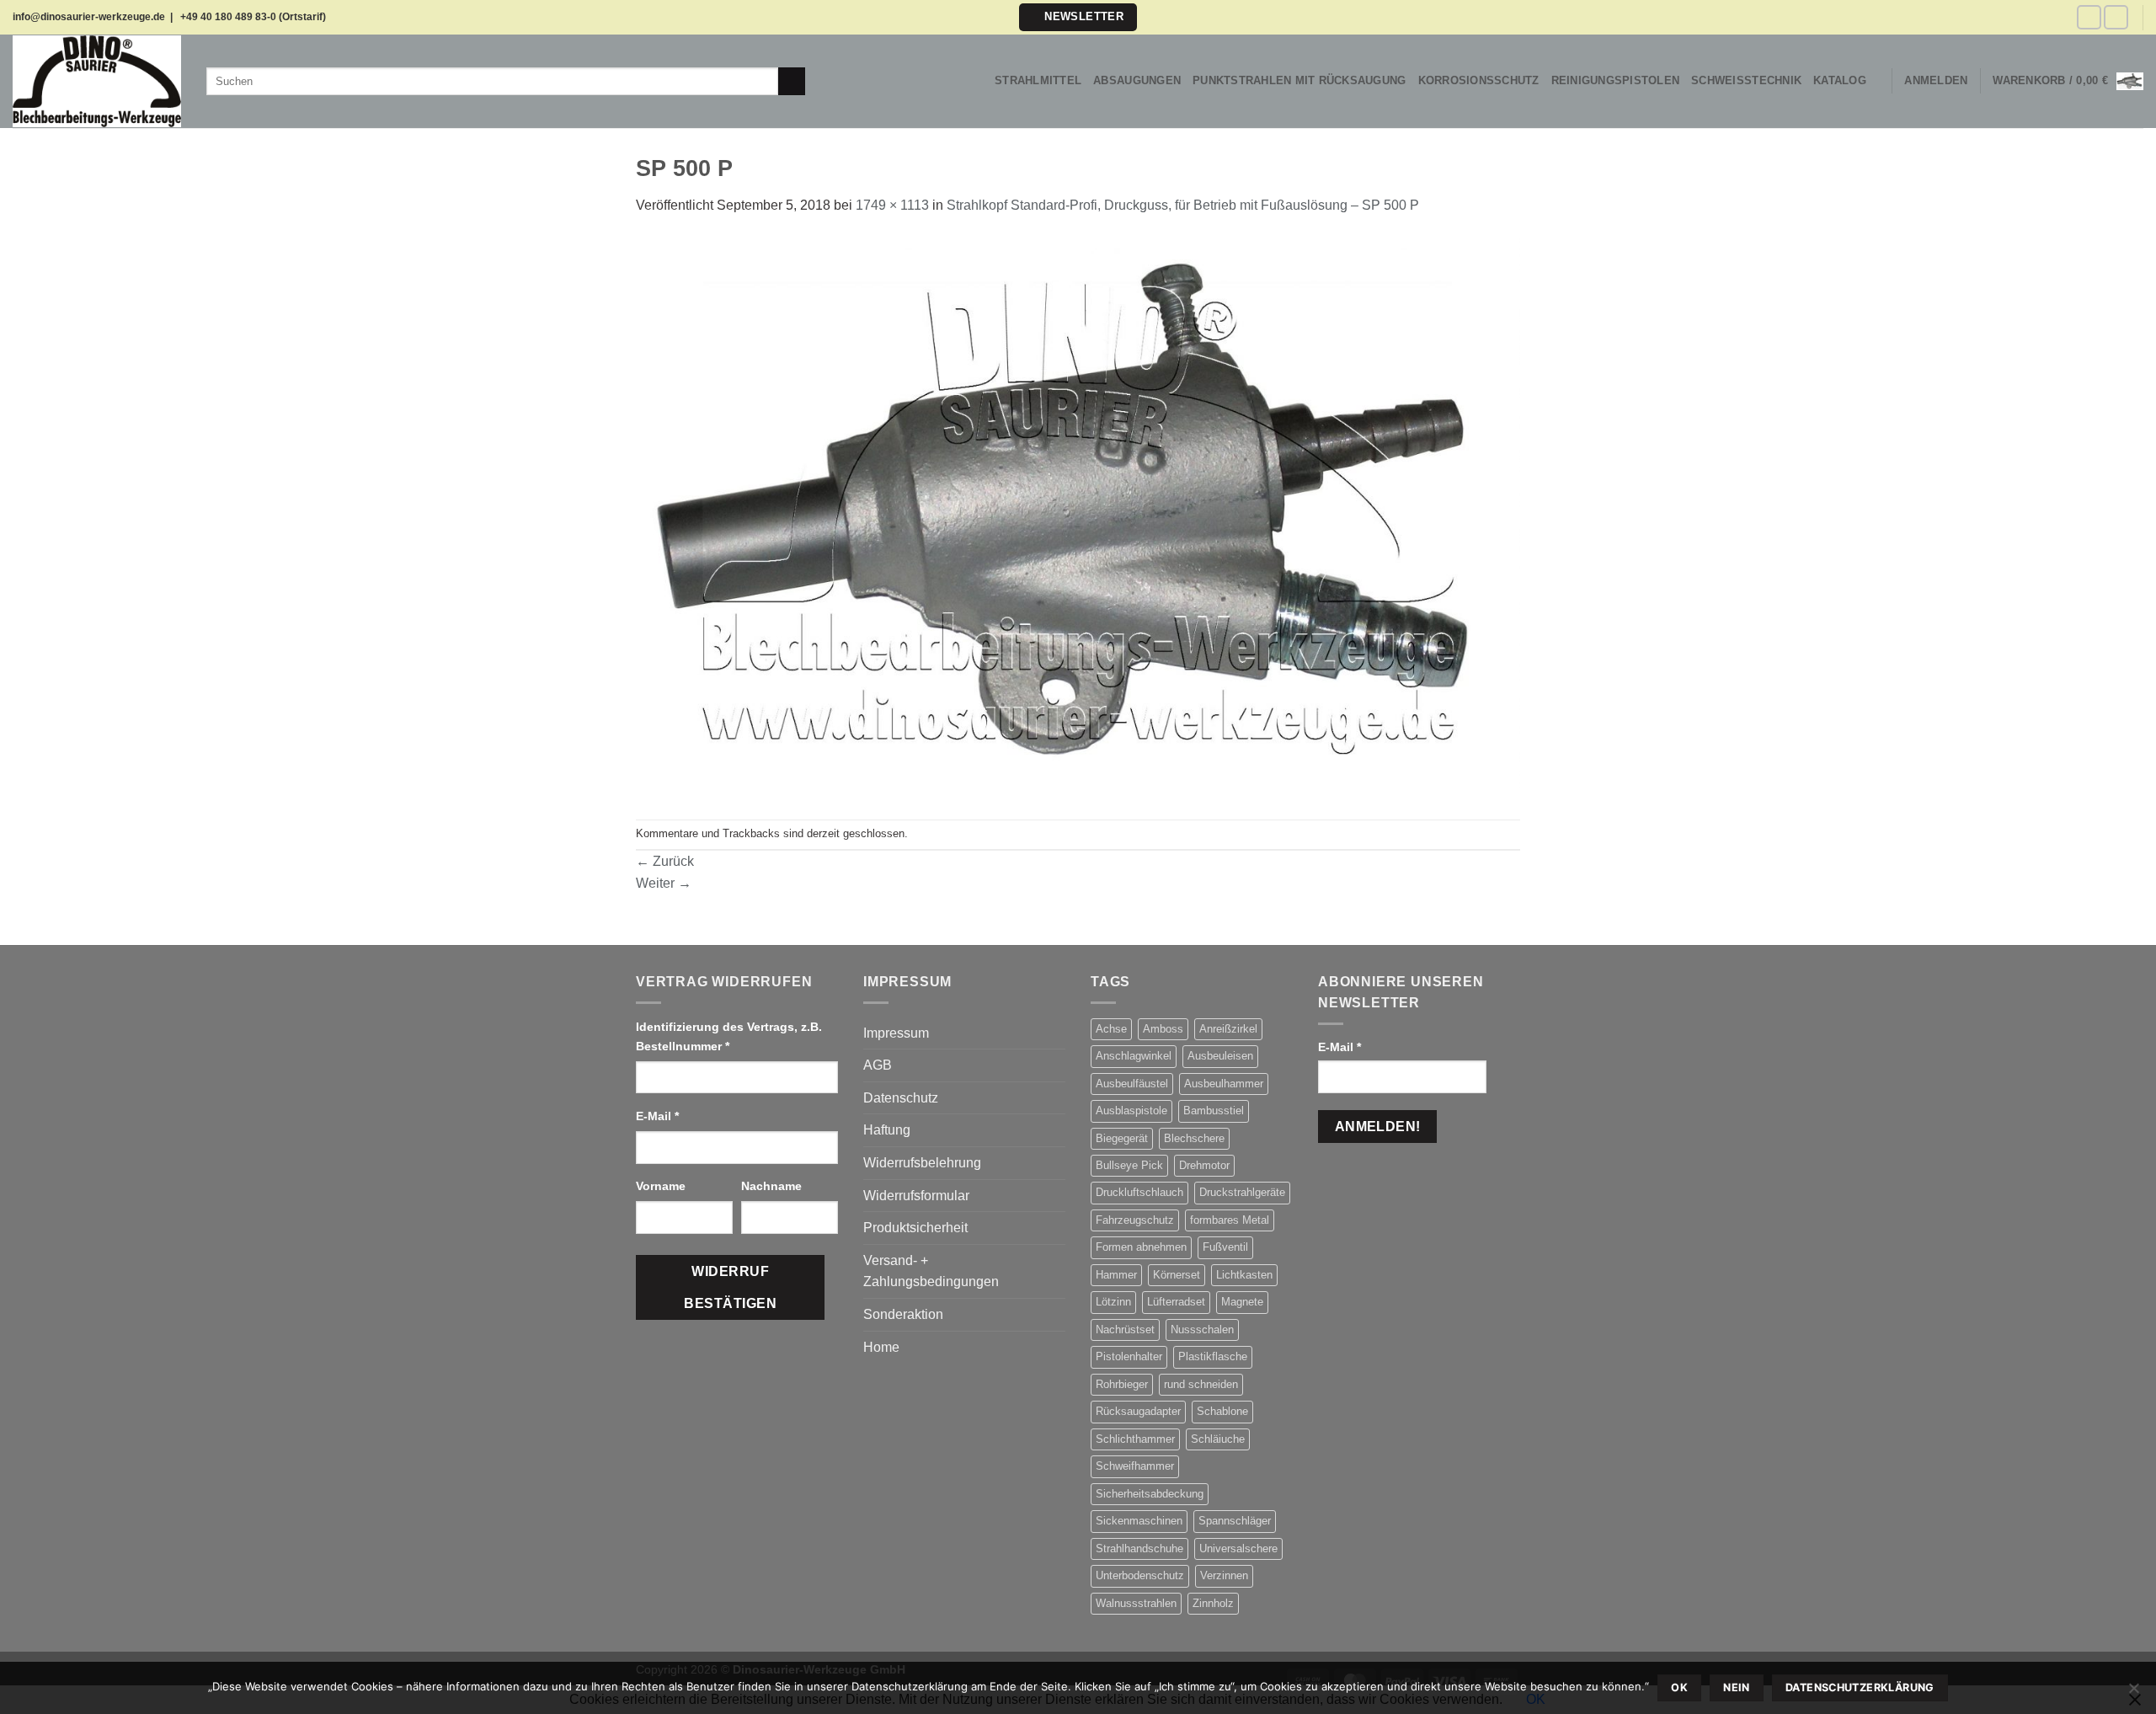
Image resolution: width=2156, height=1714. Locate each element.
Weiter (664, 883)
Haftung (887, 1130)
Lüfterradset (1176, 1302)
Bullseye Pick (1129, 1165)
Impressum (896, 1033)
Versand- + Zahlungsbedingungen (931, 1271)
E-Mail (657, 1116)
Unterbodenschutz (1140, 1575)
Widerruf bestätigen (730, 1287)
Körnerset (1177, 1275)
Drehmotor (1204, 1165)
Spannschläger (1235, 1521)
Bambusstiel (1214, 1111)
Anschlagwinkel (1134, 1056)
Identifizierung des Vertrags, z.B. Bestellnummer (729, 1036)
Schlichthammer (1135, 1439)
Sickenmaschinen (1139, 1521)
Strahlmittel (1038, 80)
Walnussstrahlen (1136, 1603)
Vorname (662, 1186)
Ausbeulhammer (1224, 1084)
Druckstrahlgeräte (1242, 1192)
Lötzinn (1113, 1302)
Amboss (1163, 1029)
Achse (1111, 1029)
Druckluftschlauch (1139, 1192)
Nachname (773, 1186)
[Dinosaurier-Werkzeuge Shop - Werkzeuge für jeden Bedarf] (97, 81)
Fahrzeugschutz (1135, 1220)
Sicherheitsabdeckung (1150, 1494)
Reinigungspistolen (1616, 80)
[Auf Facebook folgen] (2089, 17)
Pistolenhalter (1129, 1356)
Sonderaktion (903, 1314)
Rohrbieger (1122, 1384)
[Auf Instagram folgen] (2116, 17)
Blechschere (1194, 1138)
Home (881, 1347)
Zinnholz (1213, 1603)
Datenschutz (901, 1098)
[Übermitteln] (792, 82)
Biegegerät (1122, 1138)
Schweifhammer (1135, 1466)
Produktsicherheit (915, 1228)
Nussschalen (1202, 1330)
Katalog (1840, 80)
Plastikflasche (1213, 1356)
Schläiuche (1218, 1439)
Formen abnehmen (1141, 1247)
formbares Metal (1230, 1220)
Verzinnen (1224, 1575)
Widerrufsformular (916, 1196)
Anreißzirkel (1228, 1029)
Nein (1737, 1687)
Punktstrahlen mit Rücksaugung (1299, 80)
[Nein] (2133, 1693)
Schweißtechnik (1746, 80)
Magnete (1242, 1302)
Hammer (1116, 1275)
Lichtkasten (1244, 1275)
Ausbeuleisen (1220, 1056)
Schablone (1222, 1411)
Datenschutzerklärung (1860, 1687)
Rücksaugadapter (1138, 1411)
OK (1679, 1687)
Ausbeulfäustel (1132, 1084)
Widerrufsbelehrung (922, 1163)
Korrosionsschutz (1479, 80)
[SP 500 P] (1078, 517)
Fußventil (1225, 1247)
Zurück (665, 861)
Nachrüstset (1125, 1330)
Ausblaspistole (1131, 1111)
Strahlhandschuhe (1139, 1548)
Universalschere (1238, 1548)
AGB (878, 1065)
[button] (1078, 17)
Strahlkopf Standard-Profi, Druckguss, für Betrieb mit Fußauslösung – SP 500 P (1183, 205)
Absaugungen (1137, 80)
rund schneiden (1201, 1384)
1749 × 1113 (892, 205)
